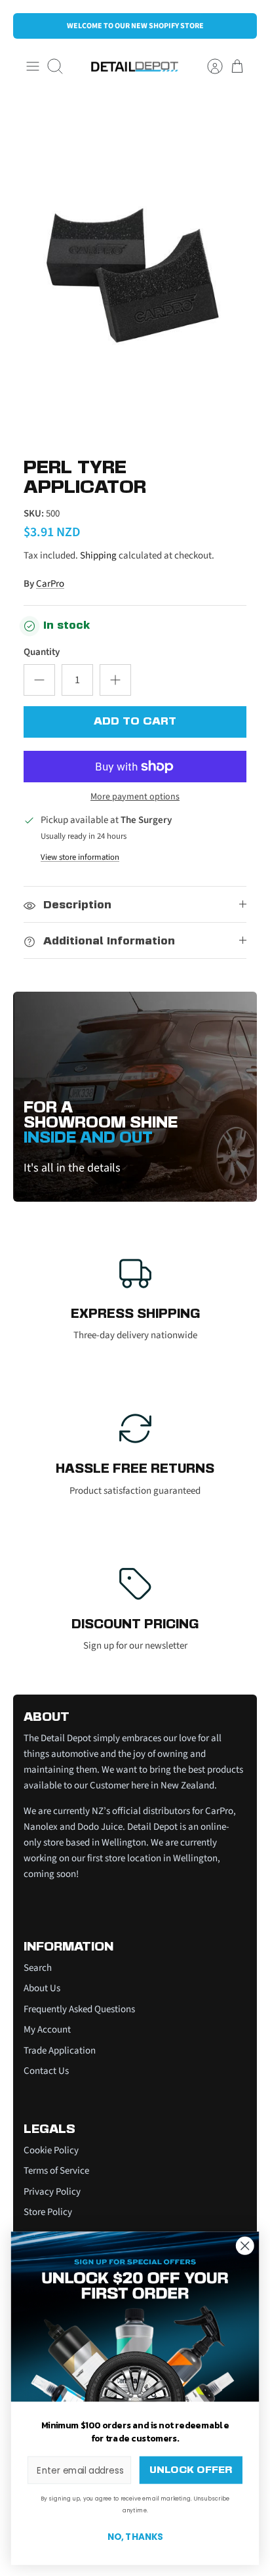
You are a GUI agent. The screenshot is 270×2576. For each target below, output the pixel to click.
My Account (47, 2030)
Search (38, 1968)
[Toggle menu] (33, 66)
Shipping (98, 556)
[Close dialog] (245, 2246)
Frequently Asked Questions (79, 2009)
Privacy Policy (52, 2192)
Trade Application (60, 2051)
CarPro (50, 584)
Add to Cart (135, 722)
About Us (42, 1988)
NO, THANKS (135, 2537)
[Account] (208, 66)
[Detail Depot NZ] (135, 67)
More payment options (135, 797)
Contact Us (46, 2071)
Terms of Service (56, 2171)
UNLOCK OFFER (190, 2470)
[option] (135, 270)
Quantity (42, 652)
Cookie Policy (51, 2150)
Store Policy (48, 2212)
